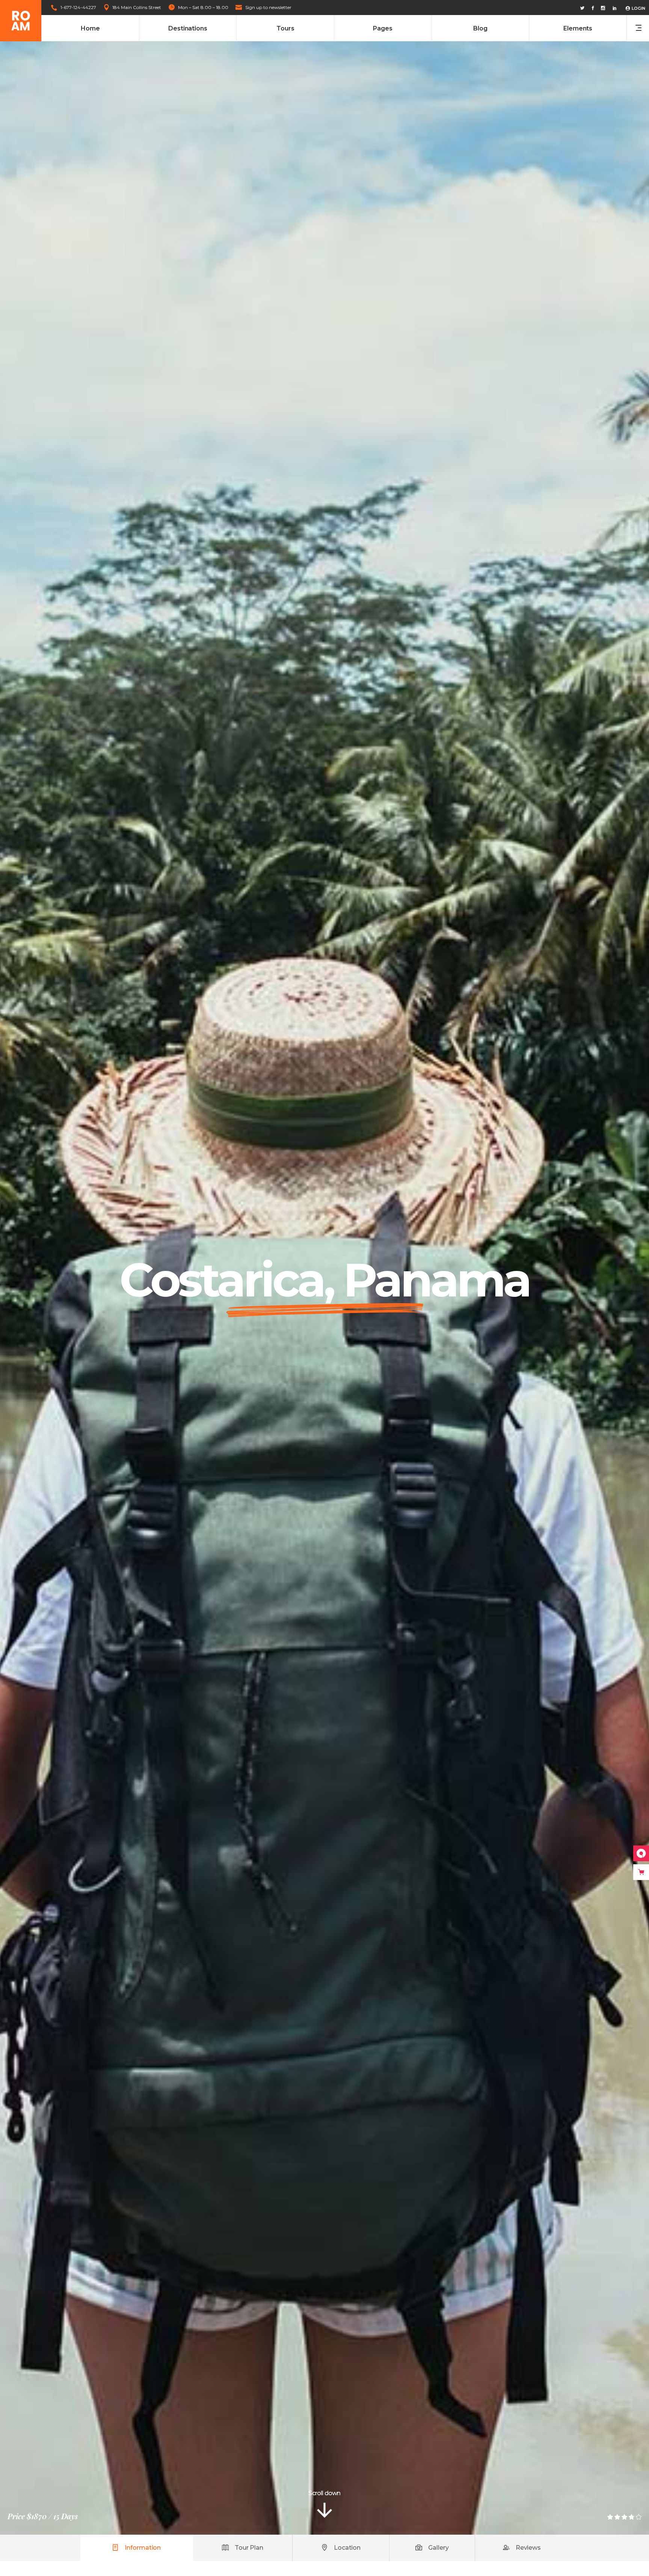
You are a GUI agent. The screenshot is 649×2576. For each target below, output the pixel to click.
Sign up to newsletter (268, 7)
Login (638, 8)
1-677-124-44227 (78, 7)
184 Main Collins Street (137, 7)
